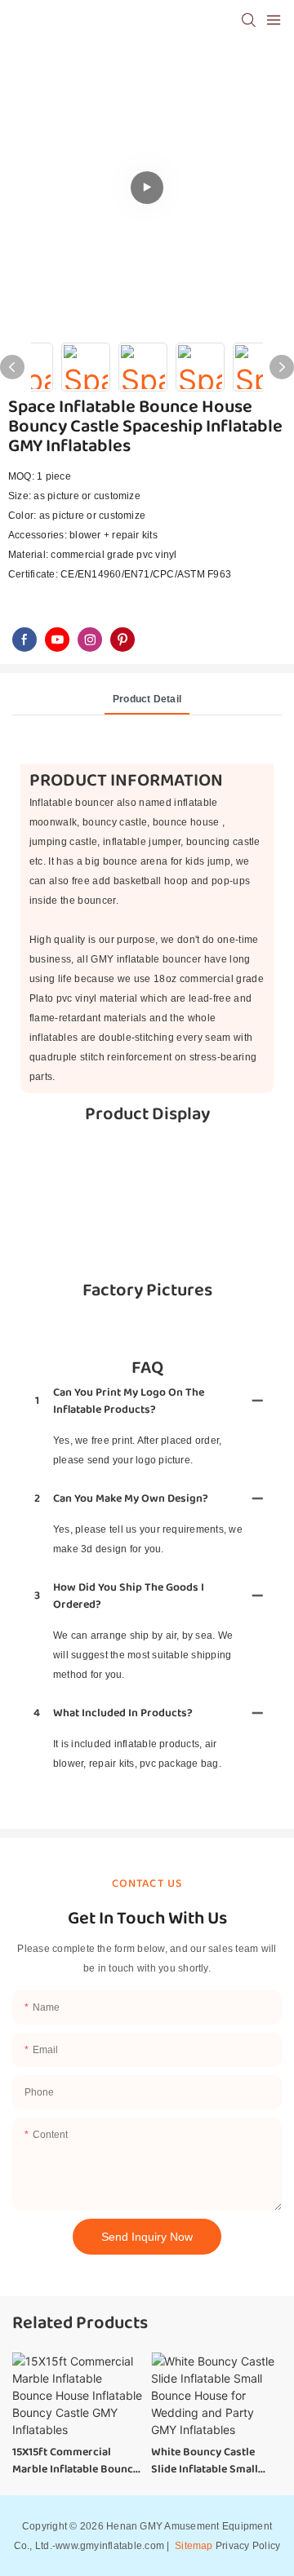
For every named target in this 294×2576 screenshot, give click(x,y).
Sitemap (193, 2546)
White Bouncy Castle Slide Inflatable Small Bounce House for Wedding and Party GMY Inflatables (212, 2461)
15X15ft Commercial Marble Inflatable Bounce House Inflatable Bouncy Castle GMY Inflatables (76, 2461)
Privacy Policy (248, 2546)
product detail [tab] (147, 699)
